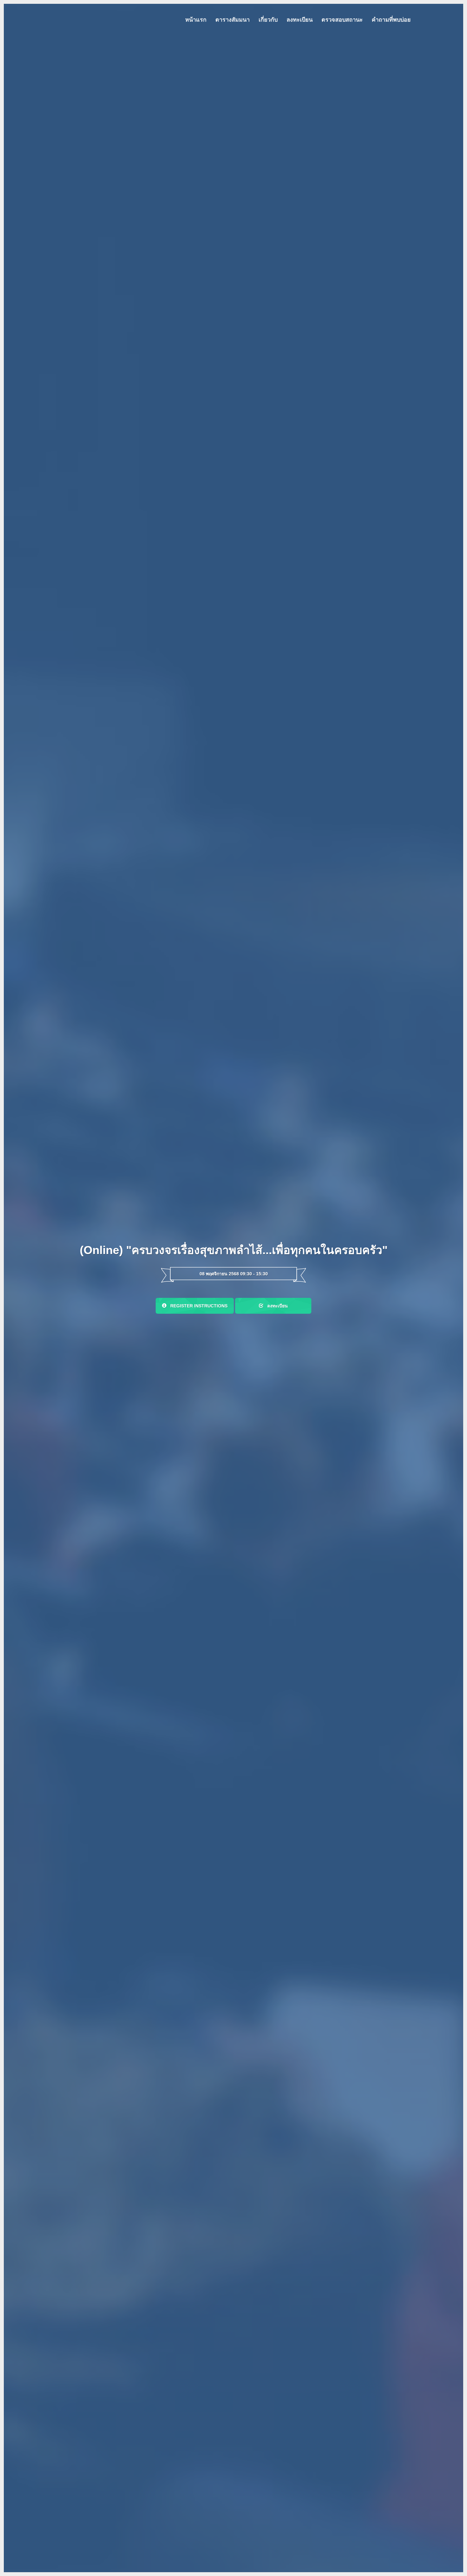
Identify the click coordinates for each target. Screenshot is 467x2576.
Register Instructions (197, 1306)
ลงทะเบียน (300, 20)
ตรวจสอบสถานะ (342, 20)
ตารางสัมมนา (233, 20)
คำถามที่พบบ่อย (391, 20)
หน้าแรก (196, 20)
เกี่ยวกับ (268, 20)
